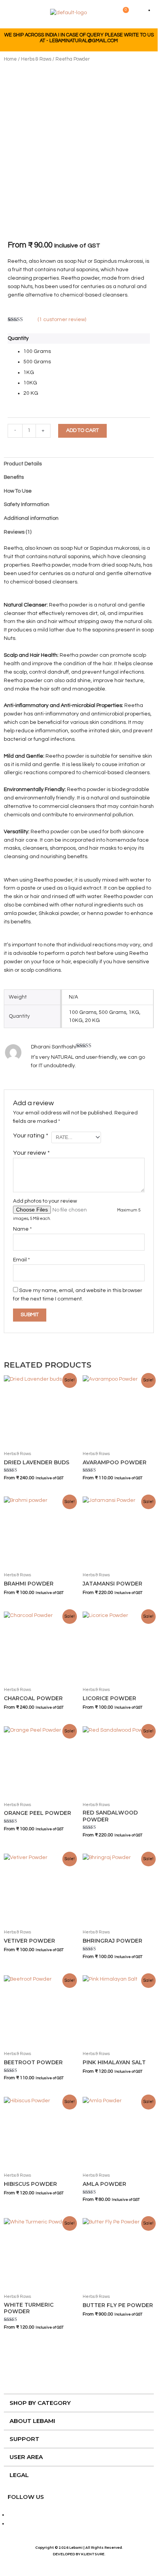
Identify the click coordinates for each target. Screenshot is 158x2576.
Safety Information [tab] (27, 504)
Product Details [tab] (23, 464)
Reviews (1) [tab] (18, 532)
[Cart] (124, 13)
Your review (31, 1153)
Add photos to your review (45, 1201)
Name (22, 1229)
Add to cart (82, 430)
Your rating (31, 1136)
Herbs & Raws (36, 59)
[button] (13, 14)
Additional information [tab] (31, 518)
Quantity (18, 338)
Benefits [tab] (14, 477)
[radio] (87, 352)
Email (21, 1260)
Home (10, 59)
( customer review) (62, 320)
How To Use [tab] (18, 491)
